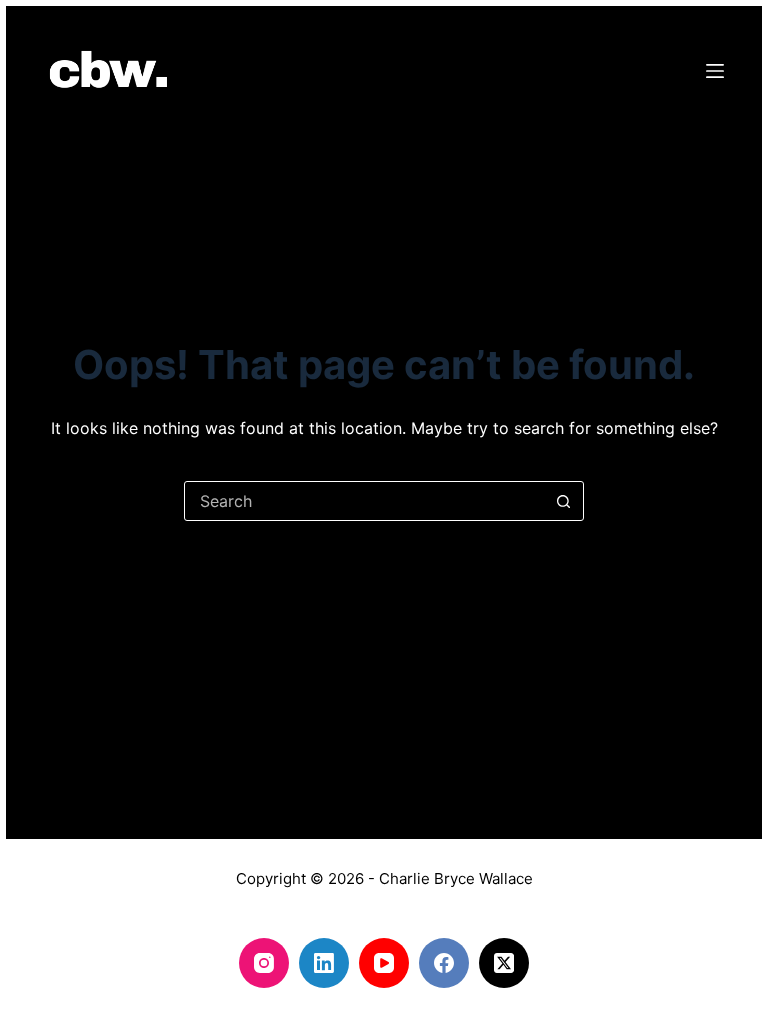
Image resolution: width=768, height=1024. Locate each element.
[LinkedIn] (324, 963)
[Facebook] (444, 963)
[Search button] (563, 501)
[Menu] (715, 71)
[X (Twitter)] (504, 963)
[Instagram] (264, 963)
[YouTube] (384, 963)
